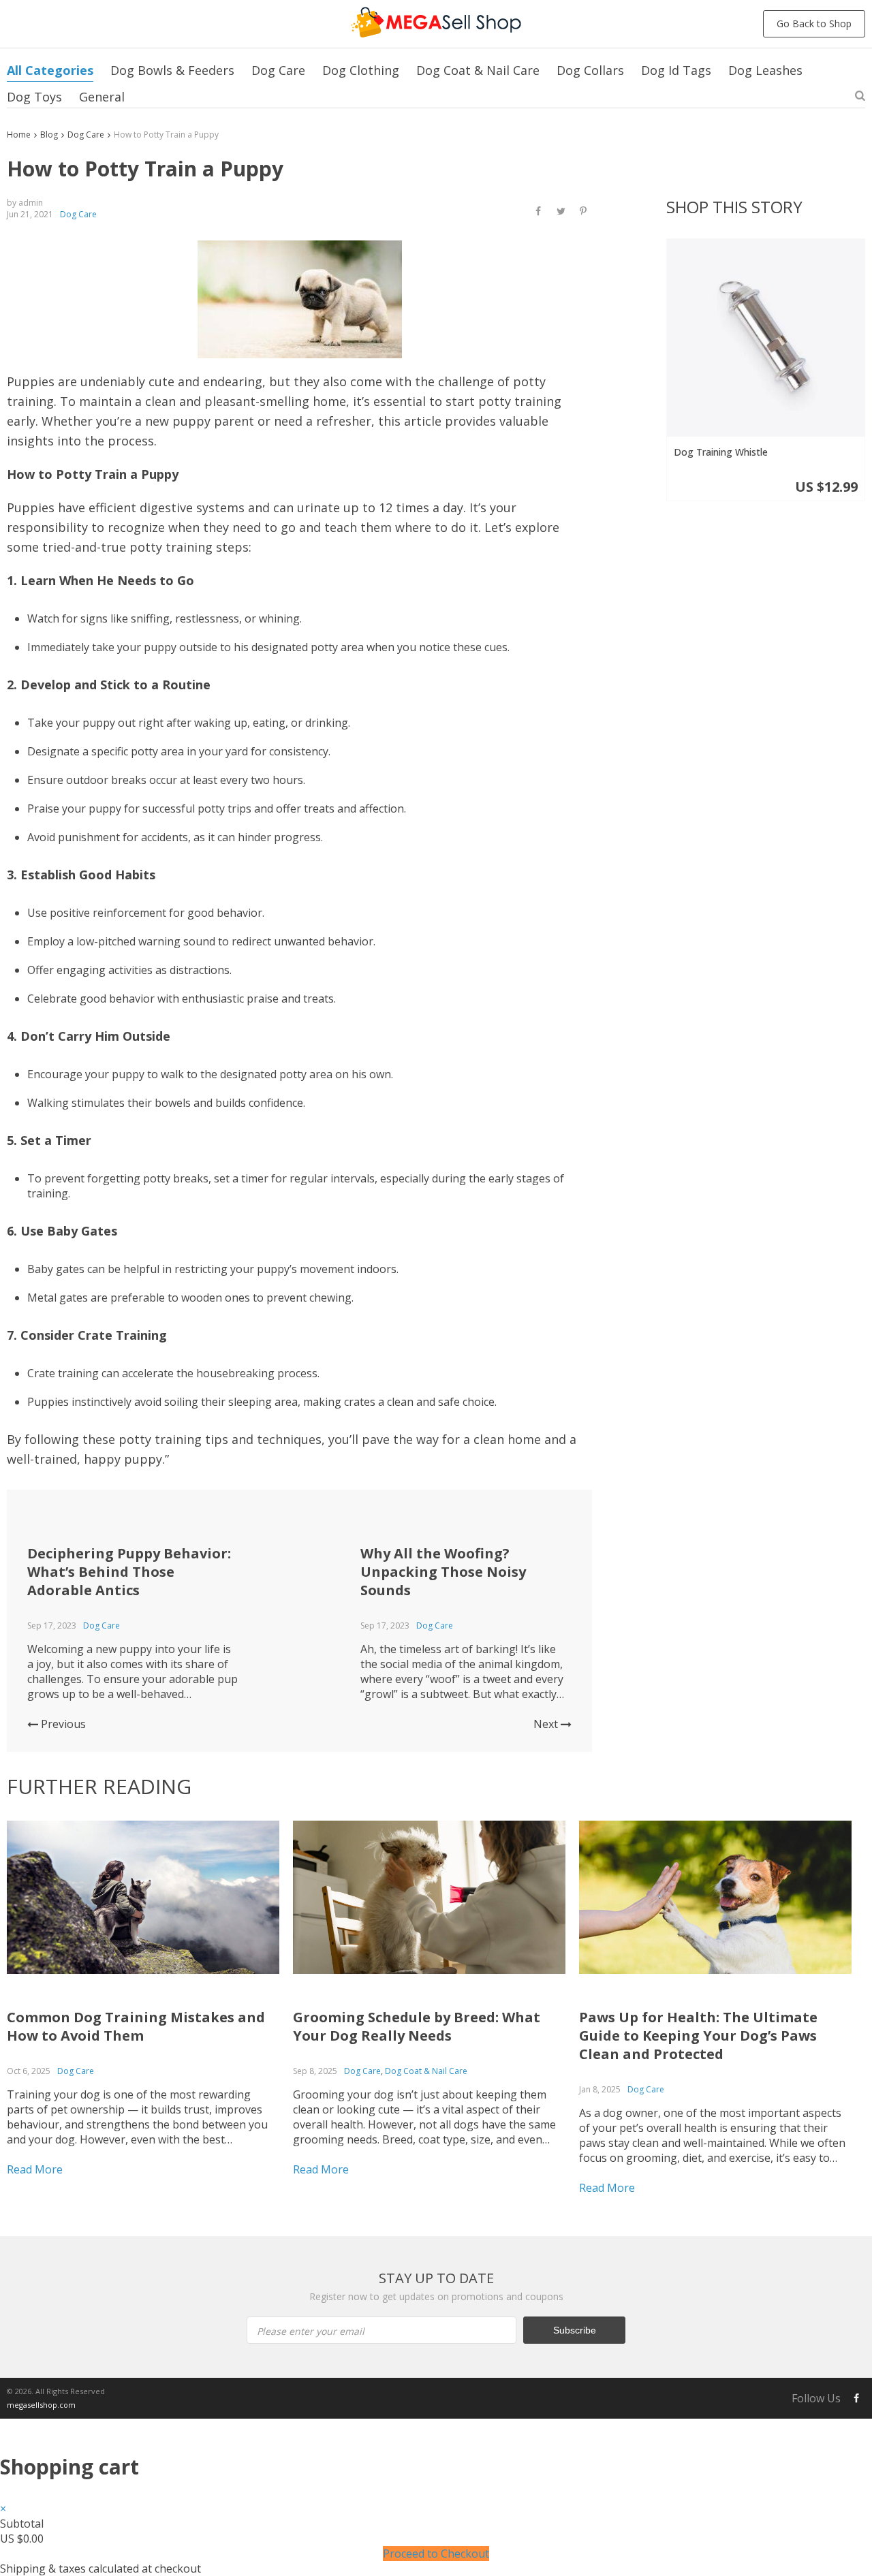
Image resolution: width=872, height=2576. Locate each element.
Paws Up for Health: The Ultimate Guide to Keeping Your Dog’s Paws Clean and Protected (698, 2036)
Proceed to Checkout (436, 2554)
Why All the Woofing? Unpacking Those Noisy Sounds (443, 1572)
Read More (35, 2169)
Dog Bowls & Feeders (172, 70)
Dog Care (278, 70)
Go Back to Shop (814, 23)
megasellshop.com (41, 2405)
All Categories (50, 70)
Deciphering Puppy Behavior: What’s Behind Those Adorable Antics (129, 1572)
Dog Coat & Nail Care (478, 70)
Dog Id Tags (676, 70)
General (102, 97)
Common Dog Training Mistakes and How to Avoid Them (136, 2026)
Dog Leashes (765, 70)
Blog (49, 135)
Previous (62, 1724)
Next (547, 1724)
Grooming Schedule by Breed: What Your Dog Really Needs (417, 2026)
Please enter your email (311, 2331)
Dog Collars (590, 70)
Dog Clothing (361, 70)
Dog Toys (34, 97)
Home (19, 135)
